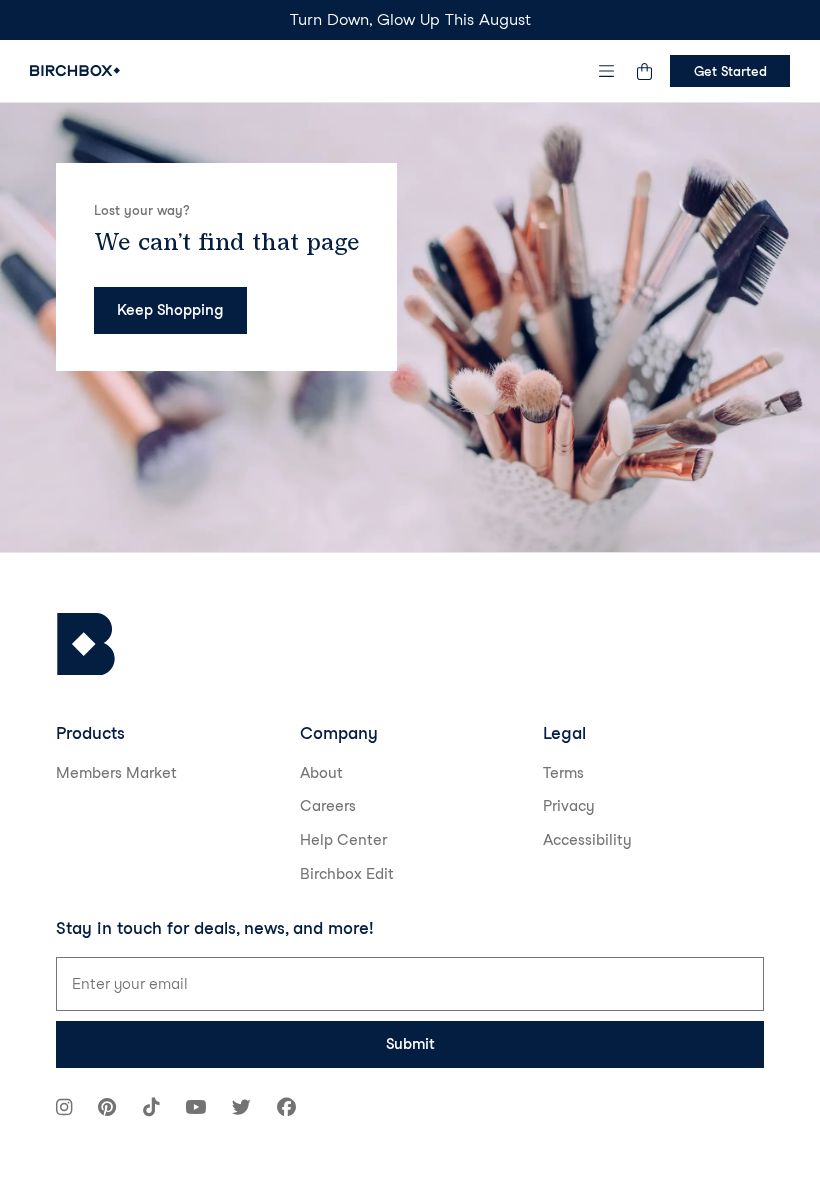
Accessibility (587, 840)
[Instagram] (64, 1109)
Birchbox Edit (347, 874)
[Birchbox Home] (75, 70)
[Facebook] (286, 1109)
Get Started (730, 71)
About (321, 773)
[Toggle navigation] (607, 71)
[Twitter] (241, 1109)
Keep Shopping (170, 310)
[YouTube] (195, 1109)
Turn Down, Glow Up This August (410, 19)
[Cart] (644, 71)
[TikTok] (151, 1109)
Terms (563, 773)
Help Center (343, 840)
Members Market (116, 773)
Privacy (569, 806)
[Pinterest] (107, 1109)
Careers (328, 806)
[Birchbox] (86, 644)
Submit (410, 1044)
